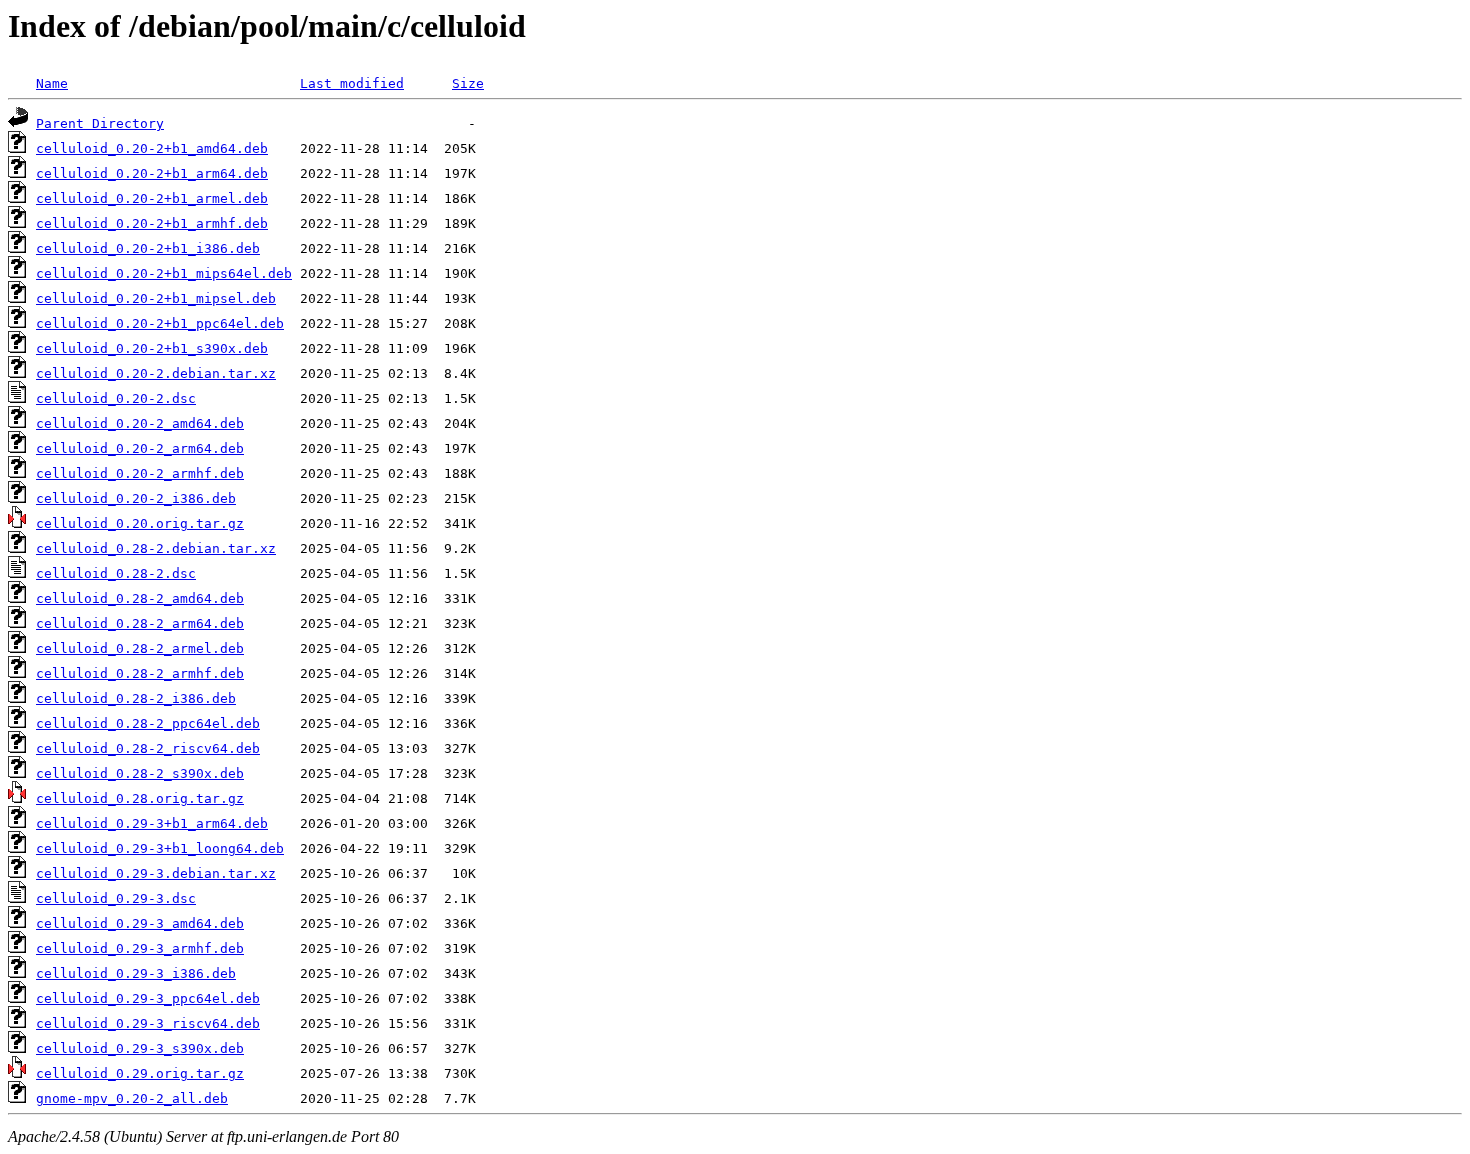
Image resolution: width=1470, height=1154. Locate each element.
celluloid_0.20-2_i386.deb (136, 498)
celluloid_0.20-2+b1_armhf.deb (152, 223)
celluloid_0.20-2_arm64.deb (140, 448)
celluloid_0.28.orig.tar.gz (140, 798)
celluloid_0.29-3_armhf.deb (140, 948)
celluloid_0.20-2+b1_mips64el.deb (164, 273)
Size (468, 83)
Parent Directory (100, 123)
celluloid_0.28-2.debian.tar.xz (156, 548)
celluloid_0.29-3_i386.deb (136, 973)
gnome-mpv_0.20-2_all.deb (132, 1098)
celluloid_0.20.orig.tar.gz (140, 523)
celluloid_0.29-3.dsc (116, 898)
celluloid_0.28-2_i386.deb (136, 698)
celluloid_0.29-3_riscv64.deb (148, 1023)
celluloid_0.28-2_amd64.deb (140, 598)
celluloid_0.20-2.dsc (116, 398)
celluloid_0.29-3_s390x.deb (140, 1048)
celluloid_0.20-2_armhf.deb (140, 473)
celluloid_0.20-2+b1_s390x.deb (152, 348)
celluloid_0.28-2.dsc (116, 573)
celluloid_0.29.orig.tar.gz (140, 1073)
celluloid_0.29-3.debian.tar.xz (156, 873)
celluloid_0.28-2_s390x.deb (140, 773)
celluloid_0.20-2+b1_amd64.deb (152, 148)
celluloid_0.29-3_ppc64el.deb (148, 998)
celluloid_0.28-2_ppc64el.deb (148, 723)
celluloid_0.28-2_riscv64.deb (148, 748)
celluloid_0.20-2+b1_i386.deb (148, 248)
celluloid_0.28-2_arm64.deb (140, 623)
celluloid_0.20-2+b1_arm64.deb (152, 173)
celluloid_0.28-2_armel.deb (140, 648)
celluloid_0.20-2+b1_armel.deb (152, 198)
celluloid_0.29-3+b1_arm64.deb (152, 823)
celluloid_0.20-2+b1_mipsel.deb (156, 298)
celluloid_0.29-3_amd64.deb (140, 923)
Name (52, 83)
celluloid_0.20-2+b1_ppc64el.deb (160, 323)
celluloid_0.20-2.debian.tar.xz (156, 373)
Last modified (352, 83)
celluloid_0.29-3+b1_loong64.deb (160, 848)
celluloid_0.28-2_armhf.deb (140, 673)
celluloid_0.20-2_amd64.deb (140, 423)
